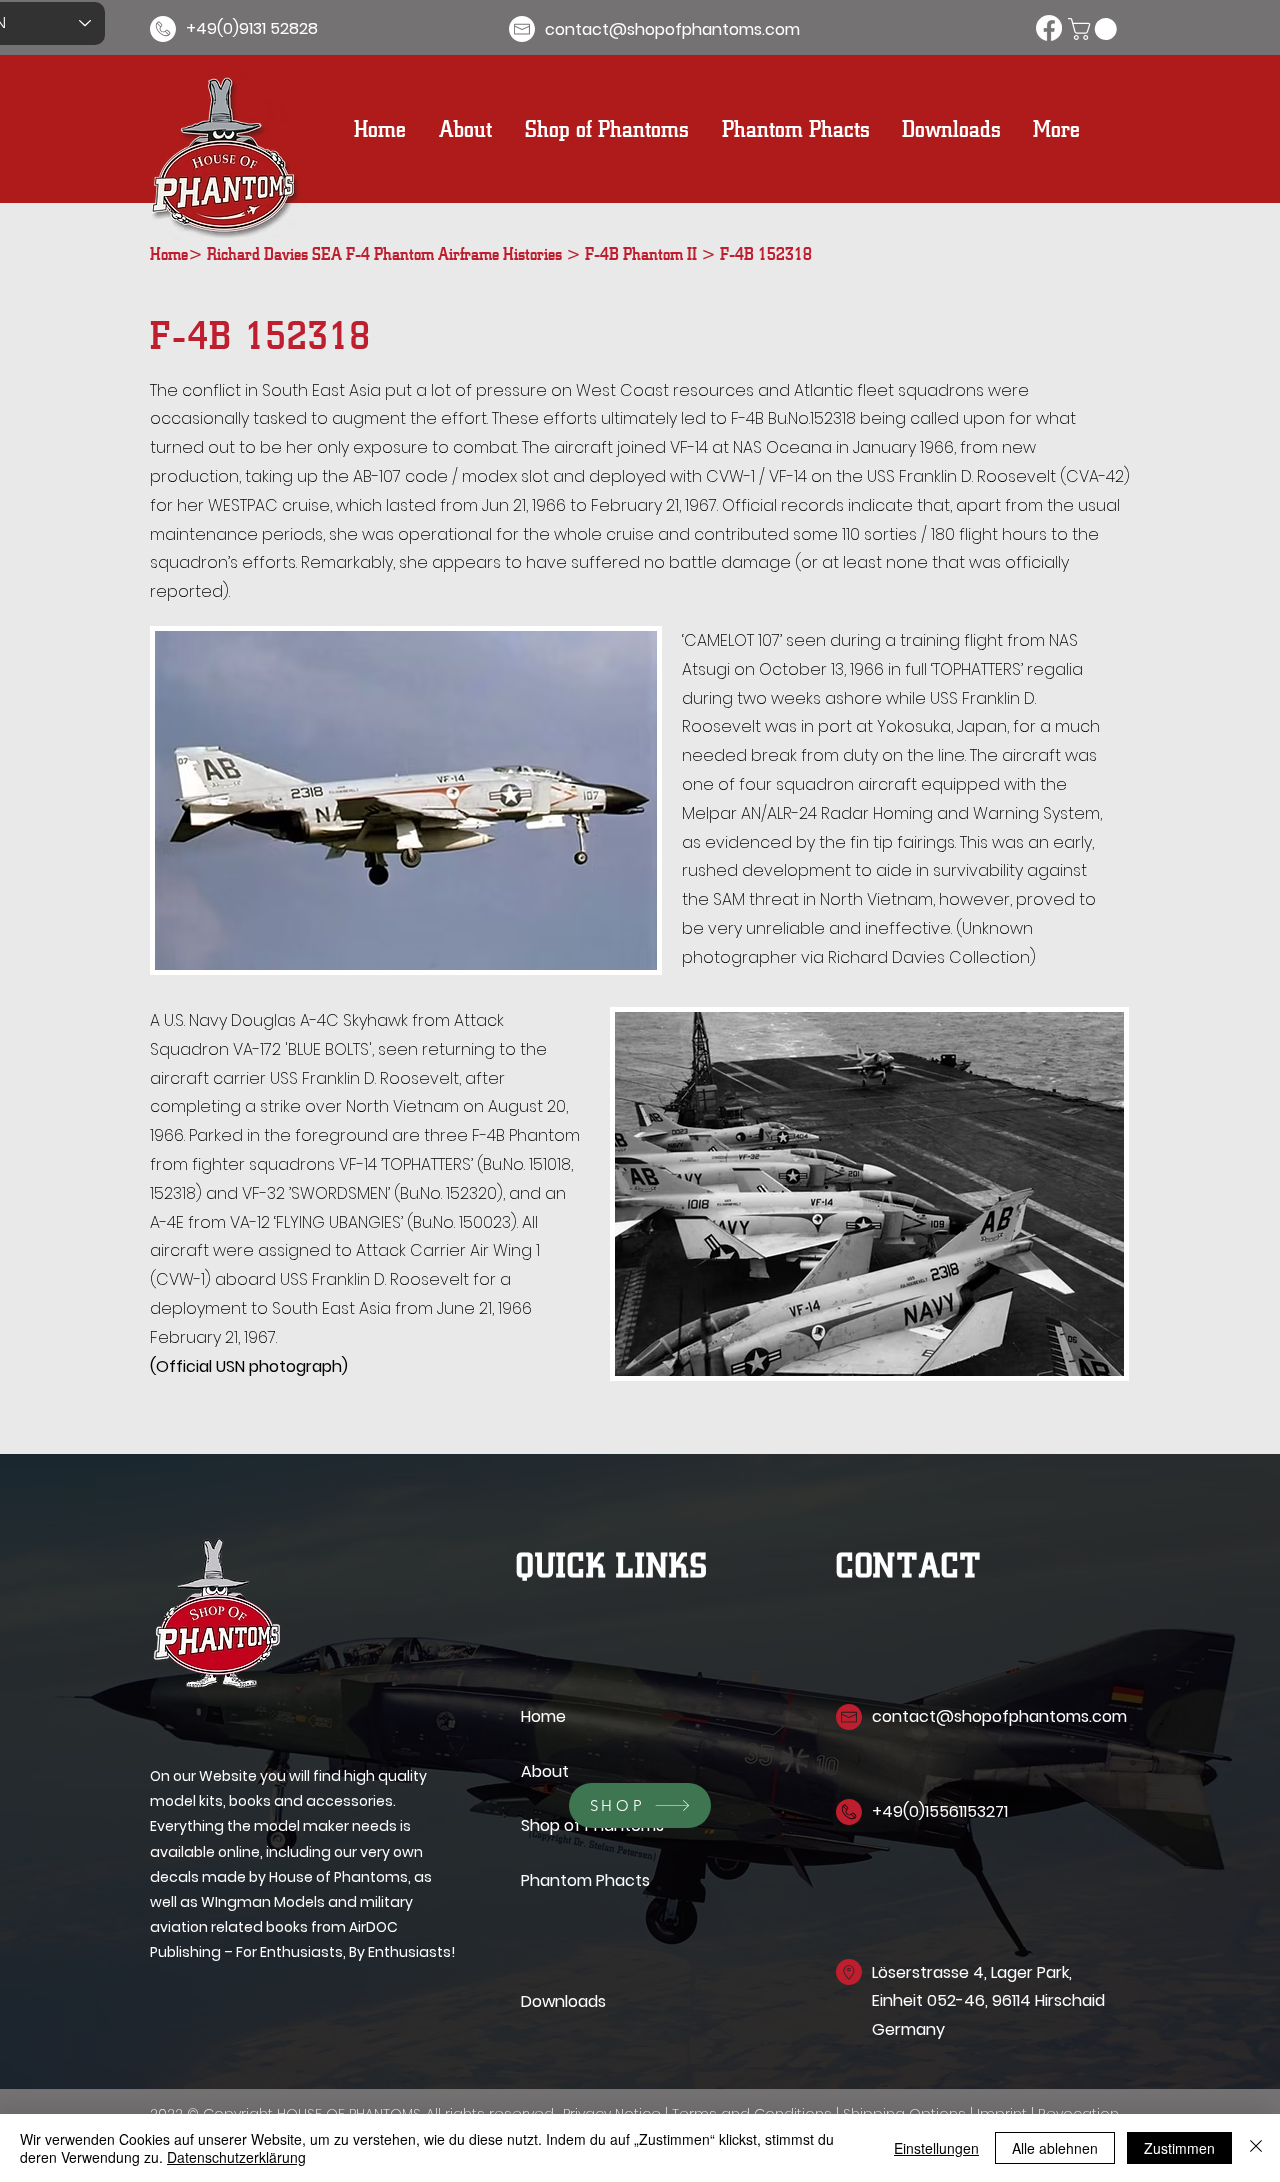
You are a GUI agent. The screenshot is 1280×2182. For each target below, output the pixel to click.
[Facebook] (1049, 28)
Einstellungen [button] (936, 2148)
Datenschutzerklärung (236, 2157)
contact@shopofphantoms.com (999, 1716)
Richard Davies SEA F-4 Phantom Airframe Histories (386, 251)
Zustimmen (1179, 2148)
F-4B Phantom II (643, 251)
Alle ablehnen (1055, 2148)
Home (169, 251)
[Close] (1256, 2148)
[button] (1095, 29)
